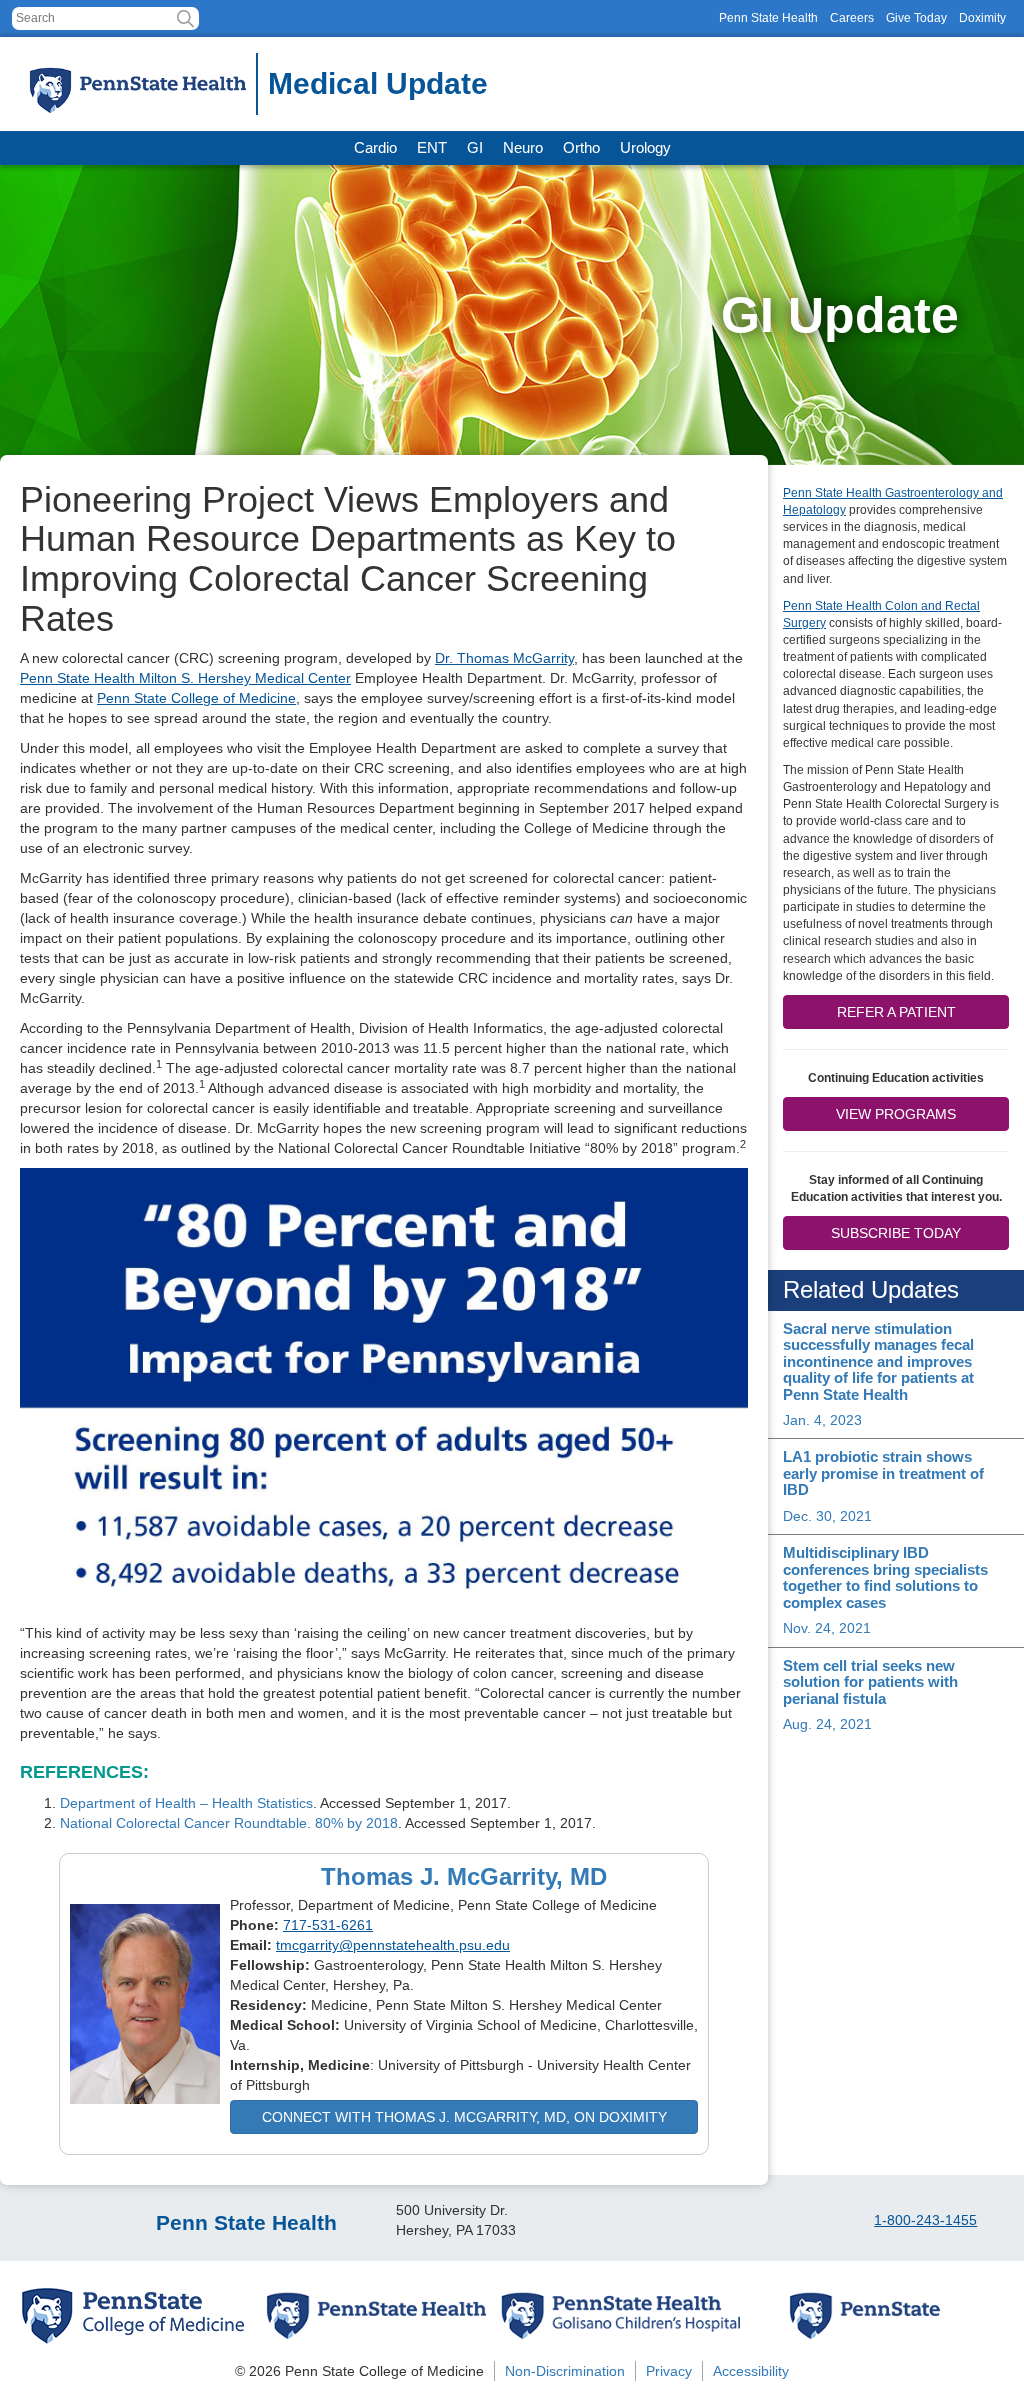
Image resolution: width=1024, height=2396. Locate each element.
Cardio (375, 147)
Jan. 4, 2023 (822, 1420)
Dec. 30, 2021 (827, 1516)
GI (475, 147)
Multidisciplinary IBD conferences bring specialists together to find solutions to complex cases (885, 1577)
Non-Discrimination (565, 2371)
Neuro (523, 147)
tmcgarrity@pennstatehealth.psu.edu (393, 1945)
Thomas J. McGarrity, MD (464, 1876)
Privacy (669, 2371)
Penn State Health (768, 18)
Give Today (916, 18)
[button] (185, 18)
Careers (852, 18)
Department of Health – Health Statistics (186, 1803)
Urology (645, 147)
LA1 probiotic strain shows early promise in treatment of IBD (883, 1473)
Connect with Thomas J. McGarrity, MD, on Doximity (464, 2117)
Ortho (581, 147)
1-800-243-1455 (925, 2220)
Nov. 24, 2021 (827, 1628)
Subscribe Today (896, 1233)
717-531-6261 (328, 1925)
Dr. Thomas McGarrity (504, 658)
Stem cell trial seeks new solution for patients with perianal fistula (870, 1682)
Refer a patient (896, 1012)
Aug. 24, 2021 (827, 1724)
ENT (432, 147)
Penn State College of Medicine (196, 698)
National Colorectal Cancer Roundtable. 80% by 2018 (229, 1823)
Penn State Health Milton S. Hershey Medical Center (185, 678)
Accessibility (751, 2371)
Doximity (982, 18)
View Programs (896, 1114)
